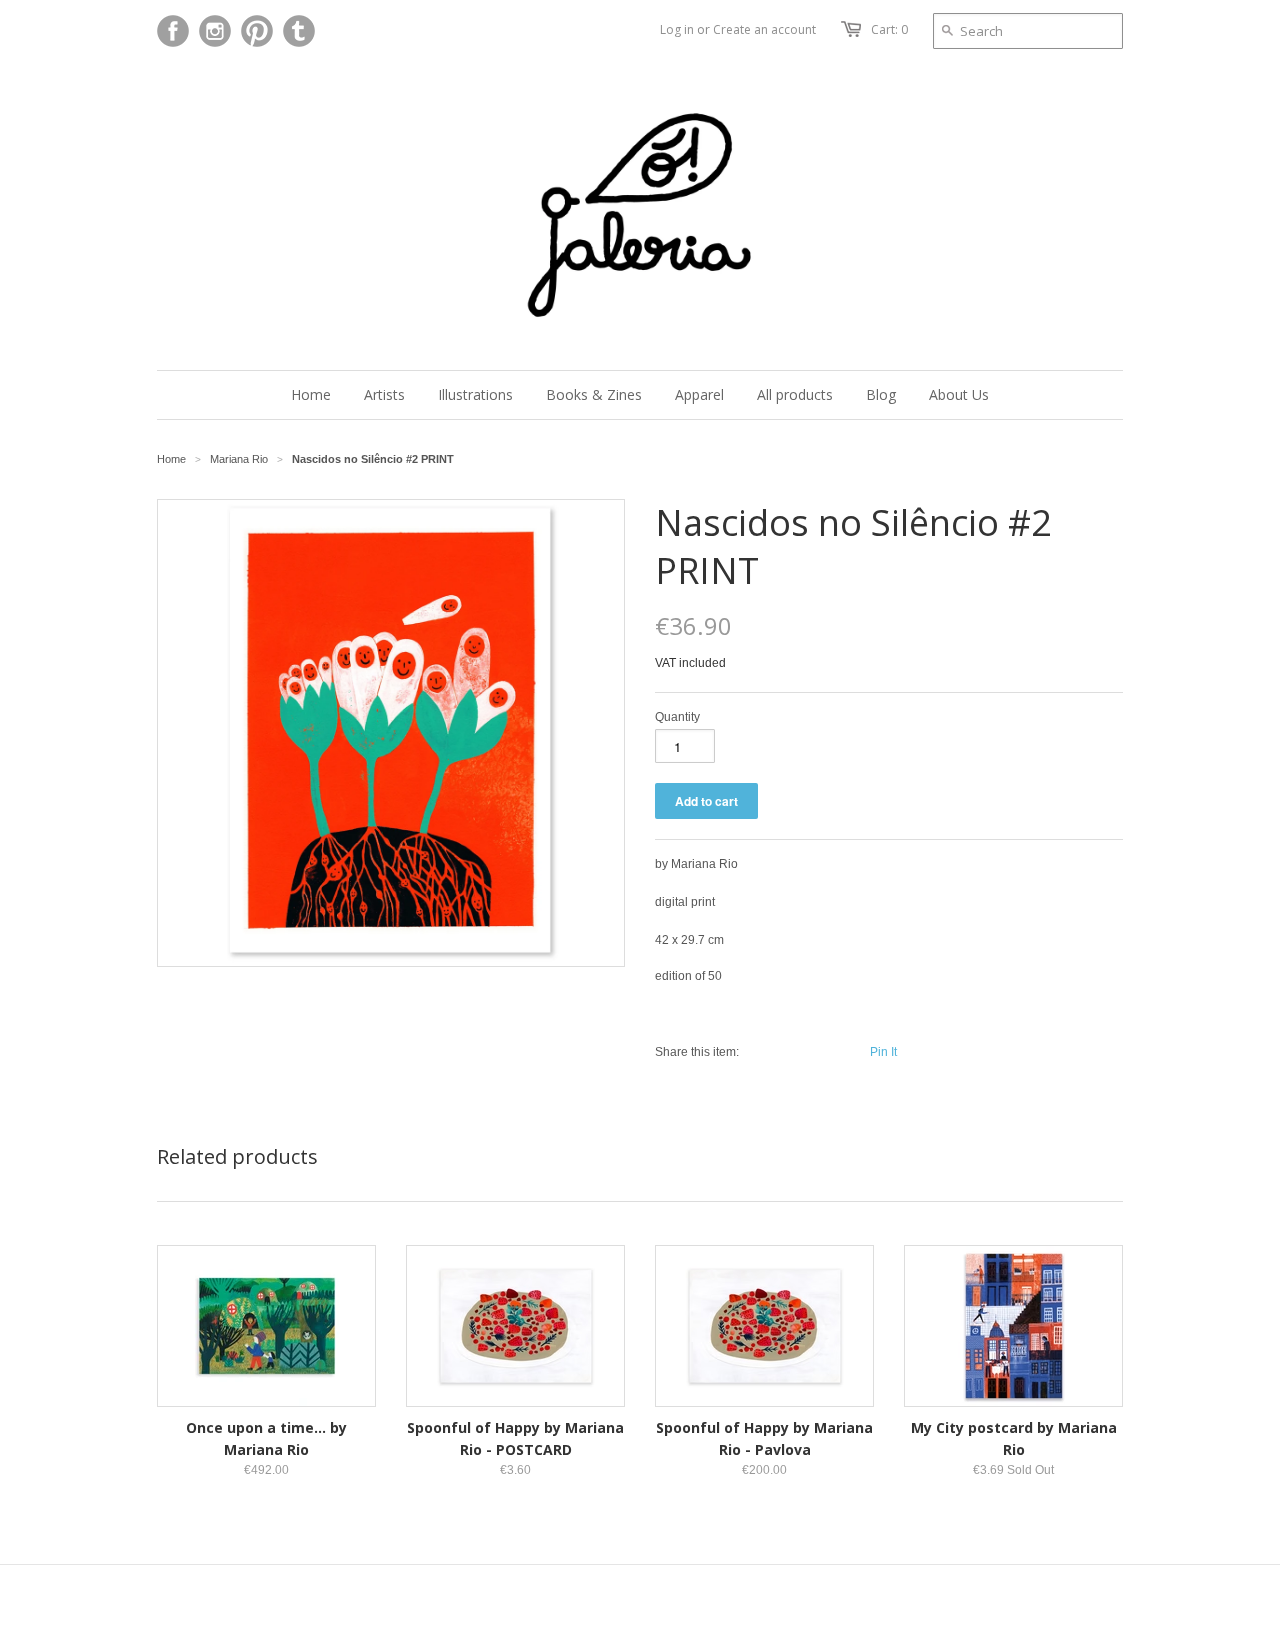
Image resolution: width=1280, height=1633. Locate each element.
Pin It (883, 1052)
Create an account (764, 29)
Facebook (173, 31)
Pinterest (257, 31)
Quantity (677, 717)
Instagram (215, 31)
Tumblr (299, 31)
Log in (677, 29)
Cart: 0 (889, 29)
